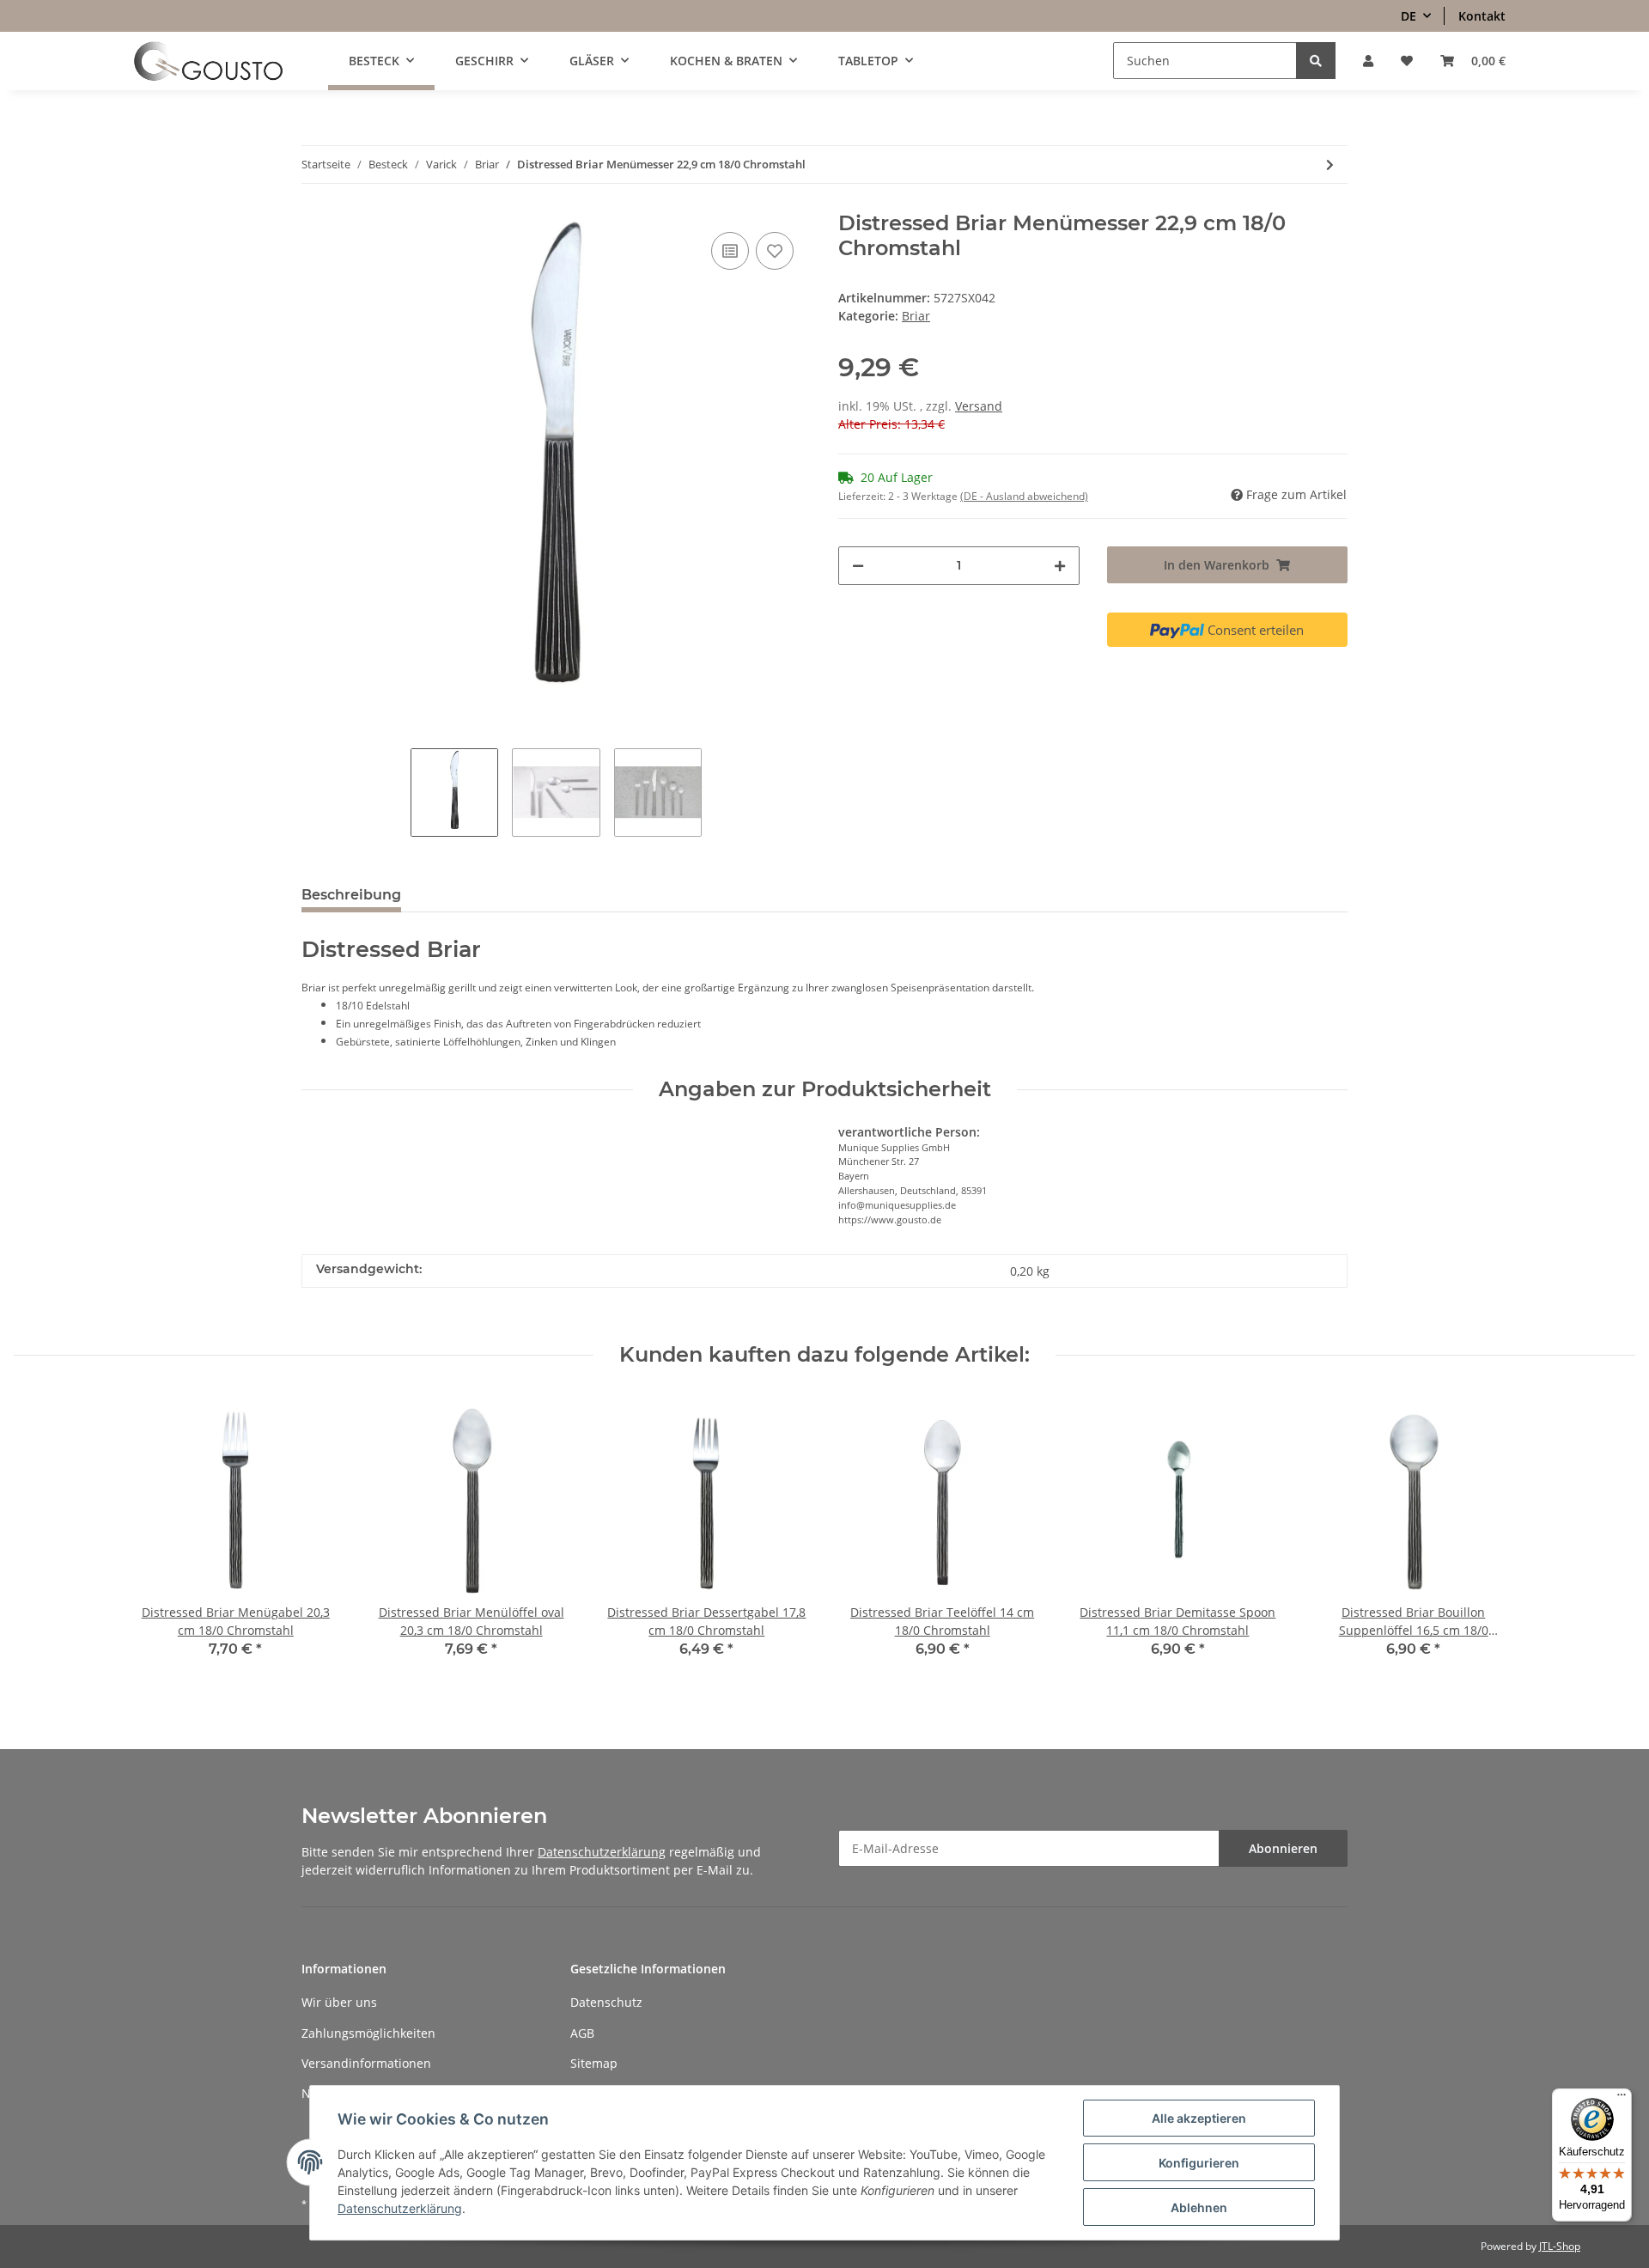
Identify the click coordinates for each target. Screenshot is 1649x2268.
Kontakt (1482, 16)
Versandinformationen (366, 2063)
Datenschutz (606, 2002)
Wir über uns (339, 2002)
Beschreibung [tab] (351, 895)
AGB (582, 2033)
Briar (916, 316)
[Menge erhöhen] (1060, 566)
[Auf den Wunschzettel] (775, 251)
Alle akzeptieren (1199, 2118)
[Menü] (1622, 2099)
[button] (1368, 61)
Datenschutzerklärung (602, 1852)
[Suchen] (1316, 61)
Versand (979, 406)
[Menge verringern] (858, 566)
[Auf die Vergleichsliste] (730, 251)
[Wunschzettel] (1407, 61)
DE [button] (1409, 16)
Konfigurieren (1199, 2163)
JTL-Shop (1560, 2246)
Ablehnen (1199, 2207)
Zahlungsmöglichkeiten (368, 2033)
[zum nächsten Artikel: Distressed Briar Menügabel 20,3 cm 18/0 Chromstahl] (1330, 165)
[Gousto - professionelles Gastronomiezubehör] (208, 61)
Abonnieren (1283, 1848)
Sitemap (594, 2063)
